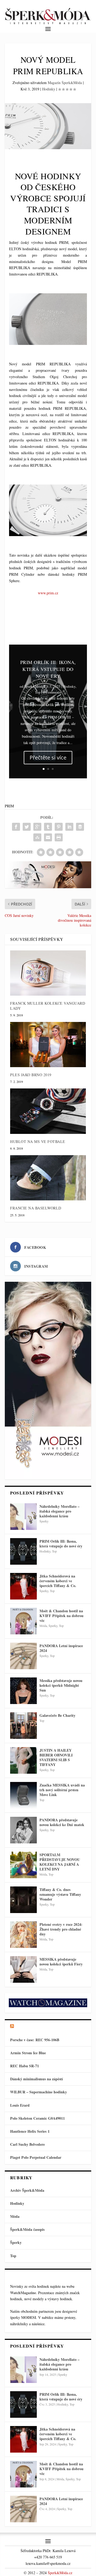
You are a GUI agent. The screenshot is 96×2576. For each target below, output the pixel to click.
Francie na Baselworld (36, 1208)
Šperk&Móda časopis (27, 2229)
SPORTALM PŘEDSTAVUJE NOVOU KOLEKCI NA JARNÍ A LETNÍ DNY (60, 1862)
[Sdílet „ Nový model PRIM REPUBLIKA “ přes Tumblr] (48, 827)
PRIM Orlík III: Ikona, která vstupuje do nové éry (48, 669)
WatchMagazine (23, 2293)
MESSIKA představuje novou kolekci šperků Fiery (61, 1962)
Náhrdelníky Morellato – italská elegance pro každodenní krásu (59, 1511)
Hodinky (49, 89)
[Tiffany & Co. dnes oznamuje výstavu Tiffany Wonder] (23, 1900)
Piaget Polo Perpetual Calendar (36, 2157)
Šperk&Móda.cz (60, 2573)
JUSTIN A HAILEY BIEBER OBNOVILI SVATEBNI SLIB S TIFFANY (56, 1757)
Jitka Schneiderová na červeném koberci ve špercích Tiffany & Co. (58, 1581)
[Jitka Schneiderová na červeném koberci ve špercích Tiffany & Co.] (23, 1586)
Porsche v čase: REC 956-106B (35, 2040)
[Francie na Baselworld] (48, 1178)
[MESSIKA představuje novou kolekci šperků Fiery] (23, 1969)
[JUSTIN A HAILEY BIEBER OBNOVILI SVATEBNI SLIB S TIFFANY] (23, 1760)
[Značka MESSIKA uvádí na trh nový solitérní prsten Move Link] (23, 1795)
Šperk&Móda (34, 686)
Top (38, 692)
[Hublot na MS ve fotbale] (48, 1111)
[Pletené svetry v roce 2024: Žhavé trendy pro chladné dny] (23, 1935)
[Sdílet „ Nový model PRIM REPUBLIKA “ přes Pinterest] (59, 827)
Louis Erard (20, 2105)
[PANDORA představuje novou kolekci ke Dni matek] (23, 1830)
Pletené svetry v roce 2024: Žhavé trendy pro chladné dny (61, 1929)
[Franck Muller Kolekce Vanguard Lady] (48, 973)
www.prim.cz (48, 593)
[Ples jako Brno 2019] (48, 1045)
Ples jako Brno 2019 (31, 1075)
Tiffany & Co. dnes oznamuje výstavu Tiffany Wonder (60, 1894)
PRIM (9, 806)
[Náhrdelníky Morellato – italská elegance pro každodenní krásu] (23, 1517)
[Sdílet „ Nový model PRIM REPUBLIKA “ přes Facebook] (16, 827)
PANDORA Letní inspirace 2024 (61, 1648)
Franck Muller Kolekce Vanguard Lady (48, 1006)
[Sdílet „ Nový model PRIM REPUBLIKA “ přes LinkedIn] (69, 827)
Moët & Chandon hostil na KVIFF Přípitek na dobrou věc (61, 1616)
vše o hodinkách (35, 2026)
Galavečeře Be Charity (57, 1715)
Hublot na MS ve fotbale (38, 1141)
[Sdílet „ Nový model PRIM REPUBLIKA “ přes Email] (48, 837)
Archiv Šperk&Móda (27, 2190)
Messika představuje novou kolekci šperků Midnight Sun (61, 1685)
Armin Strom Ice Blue (28, 2053)
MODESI (29, 2317)
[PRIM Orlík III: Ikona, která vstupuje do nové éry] (23, 1551)
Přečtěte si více (48, 757)
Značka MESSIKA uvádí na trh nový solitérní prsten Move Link (62, 1790)
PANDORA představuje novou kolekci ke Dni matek (62, 1822)
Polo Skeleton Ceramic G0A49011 (37, 2118)
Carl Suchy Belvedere (27, 2144)
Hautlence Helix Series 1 (30, 2131)
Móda (43, 1626)
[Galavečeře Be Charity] (23, 1726)
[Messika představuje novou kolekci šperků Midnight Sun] (23, 1691)
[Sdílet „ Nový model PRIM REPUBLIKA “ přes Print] (59, 837)
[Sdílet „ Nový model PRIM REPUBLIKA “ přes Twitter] (27, 827)
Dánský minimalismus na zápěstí (37, 2079)
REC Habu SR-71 (25, 2066)
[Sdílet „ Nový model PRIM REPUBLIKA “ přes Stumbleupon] (37, 837)
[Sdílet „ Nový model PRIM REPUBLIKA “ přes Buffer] (80, 827)
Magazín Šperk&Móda (65, 83)
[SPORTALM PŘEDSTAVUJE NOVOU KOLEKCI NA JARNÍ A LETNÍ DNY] (23, 1865)
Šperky (44, 1521)
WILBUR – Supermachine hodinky (39, 2092)
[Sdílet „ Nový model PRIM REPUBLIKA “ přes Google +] (37, 827)
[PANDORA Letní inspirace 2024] (23, 1656)
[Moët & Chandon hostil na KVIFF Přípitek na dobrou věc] (23, 1621)
